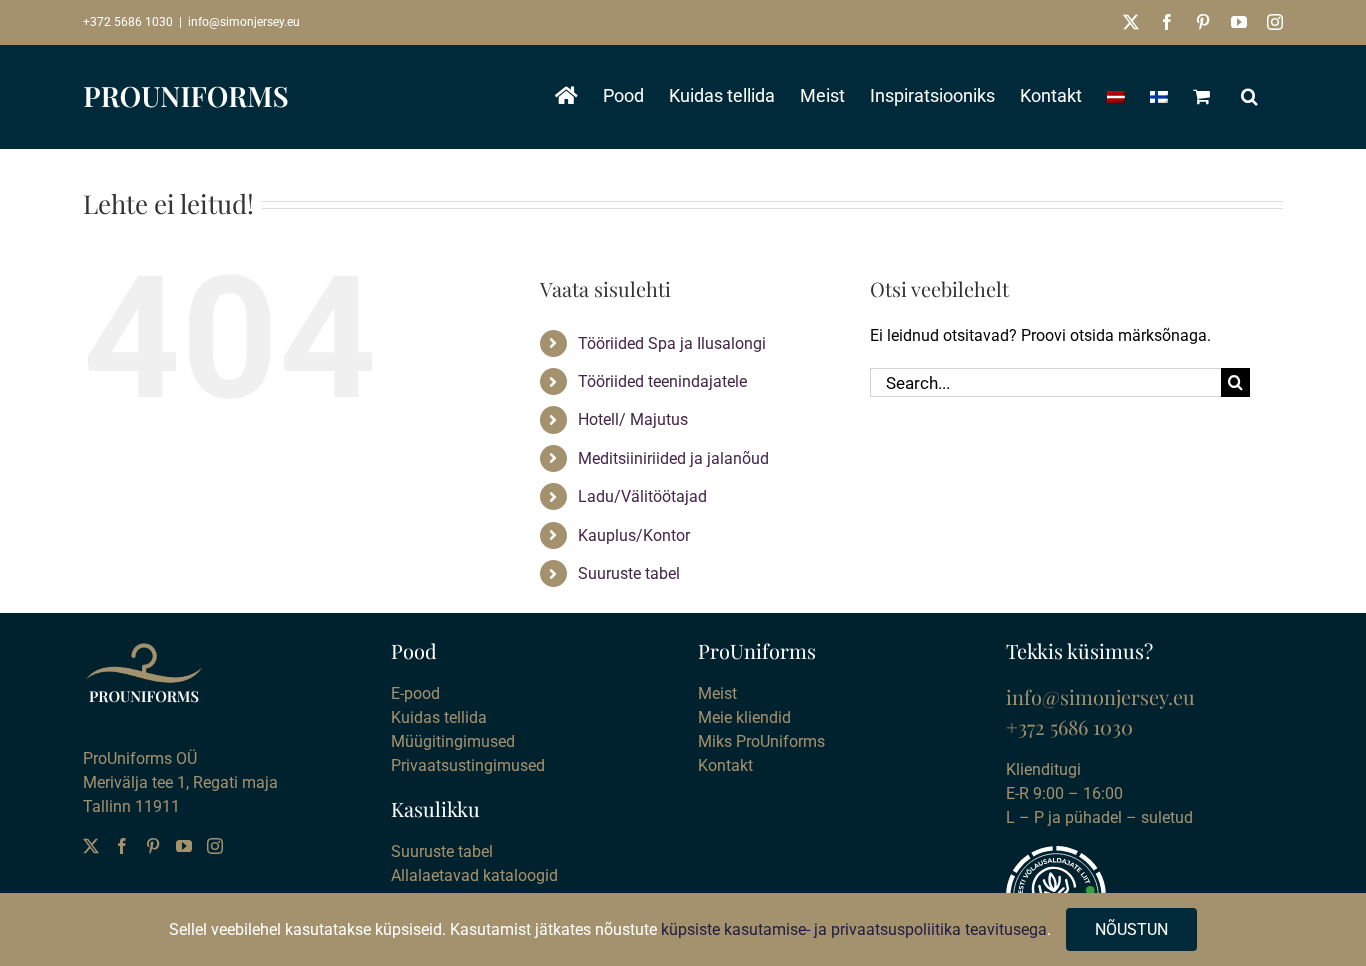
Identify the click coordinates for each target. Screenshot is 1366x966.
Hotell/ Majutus (633, 419)
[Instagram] (215, 846)
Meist (717, 693)
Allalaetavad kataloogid (474, 875)
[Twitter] (91, 846)
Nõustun (1131, 929)
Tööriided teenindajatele (662, 381)
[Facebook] (122, 846)
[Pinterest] (153, 846)
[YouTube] (184, 846)
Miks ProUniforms (761, 741)
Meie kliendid (744, 717)
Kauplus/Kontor (634, 535)
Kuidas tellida (439, 717)
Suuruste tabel (629, 573)
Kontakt (725, 765)
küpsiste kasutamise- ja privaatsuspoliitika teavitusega (854, 929)
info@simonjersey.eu (244, 22)
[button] (1249, 96)
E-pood (415, 693)
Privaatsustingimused (468, 765)
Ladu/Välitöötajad (642, 496)
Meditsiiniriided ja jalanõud (673, 458)
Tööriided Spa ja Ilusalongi (672, 343)
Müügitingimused (453, 741)
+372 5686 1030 (128, 22)
